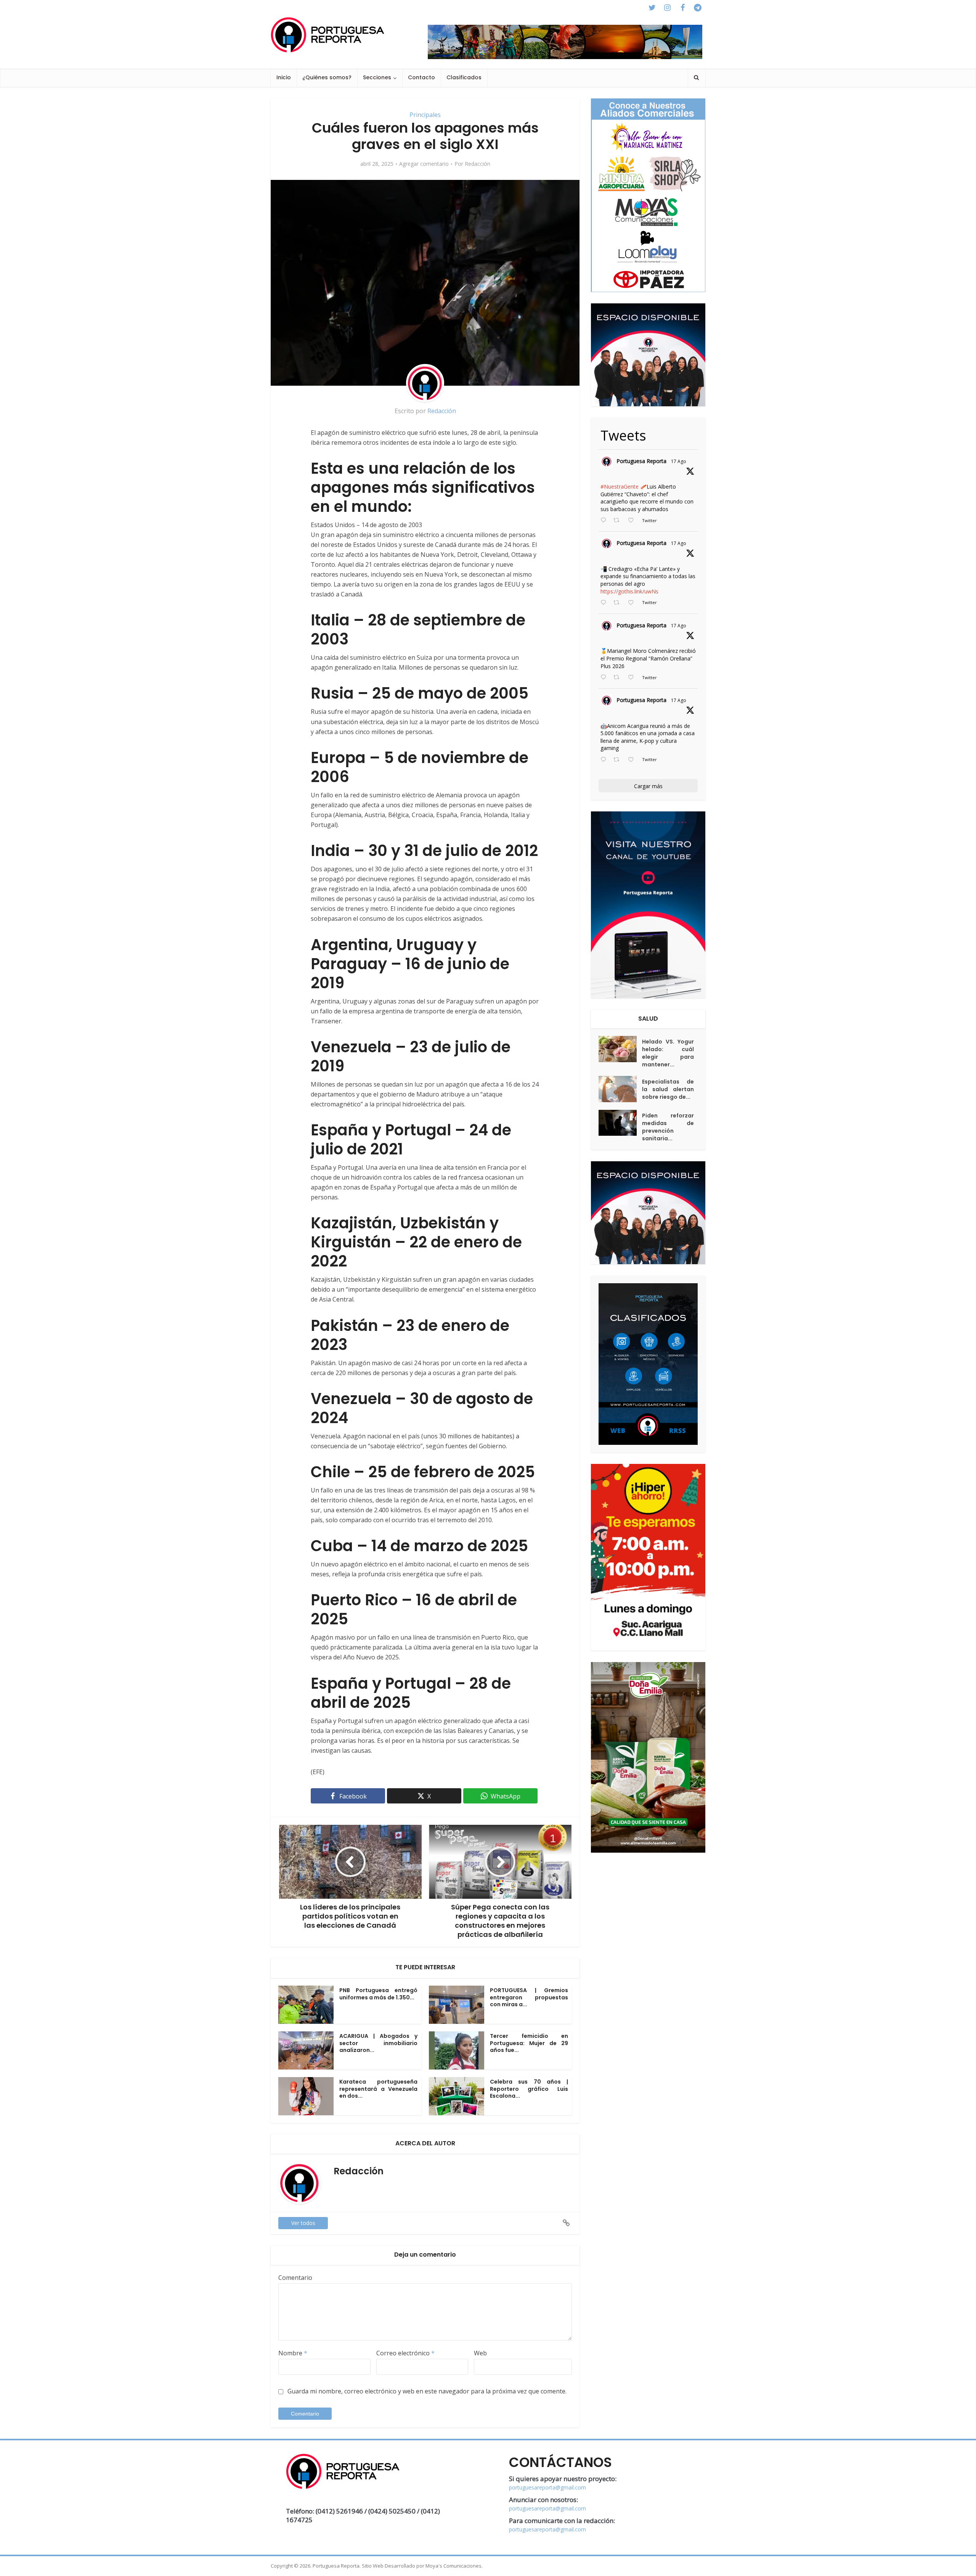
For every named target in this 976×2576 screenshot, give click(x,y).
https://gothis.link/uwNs (629, 591)
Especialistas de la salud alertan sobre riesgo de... (668, 1089)
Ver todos (303, 2223)
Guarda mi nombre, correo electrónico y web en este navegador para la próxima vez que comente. (427, 2391)
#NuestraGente (620, 487)
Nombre (293, 2353)
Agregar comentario (424, 164)
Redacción (478, 164)
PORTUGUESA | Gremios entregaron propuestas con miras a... (529, 1997)
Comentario (295, 2278)
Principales (425, 115)
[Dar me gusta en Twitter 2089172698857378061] (633, 760)
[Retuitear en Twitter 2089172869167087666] (619, 521)
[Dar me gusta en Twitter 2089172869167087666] (633, 521)
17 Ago (679, 461)
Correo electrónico (405, 2353)
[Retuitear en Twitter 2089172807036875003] (619, 603)
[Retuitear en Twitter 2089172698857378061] (619, 760)
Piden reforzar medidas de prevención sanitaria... (668, 1127)
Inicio (284, 77)
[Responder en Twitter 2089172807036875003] (605, 603)
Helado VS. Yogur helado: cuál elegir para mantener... (668, 1053)
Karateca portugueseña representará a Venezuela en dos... (378, 2089)
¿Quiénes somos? (327, 77)
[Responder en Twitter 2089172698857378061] (605, 760)
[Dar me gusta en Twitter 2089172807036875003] (633, 603)
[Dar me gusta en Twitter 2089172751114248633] (633, 678)
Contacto (421, 77)
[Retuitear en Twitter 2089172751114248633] (619, 678)
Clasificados (464, 77)
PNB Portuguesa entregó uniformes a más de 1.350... (378, 1994)
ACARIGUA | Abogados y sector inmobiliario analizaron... (378, 2043)
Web (480, 2353)
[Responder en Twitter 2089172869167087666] (605, 521)
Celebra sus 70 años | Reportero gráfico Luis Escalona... (529, 2089)
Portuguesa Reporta (641, 461)
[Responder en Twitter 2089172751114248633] (605, 678)
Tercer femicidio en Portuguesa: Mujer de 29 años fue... (529, 2043)
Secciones (377, 77)
